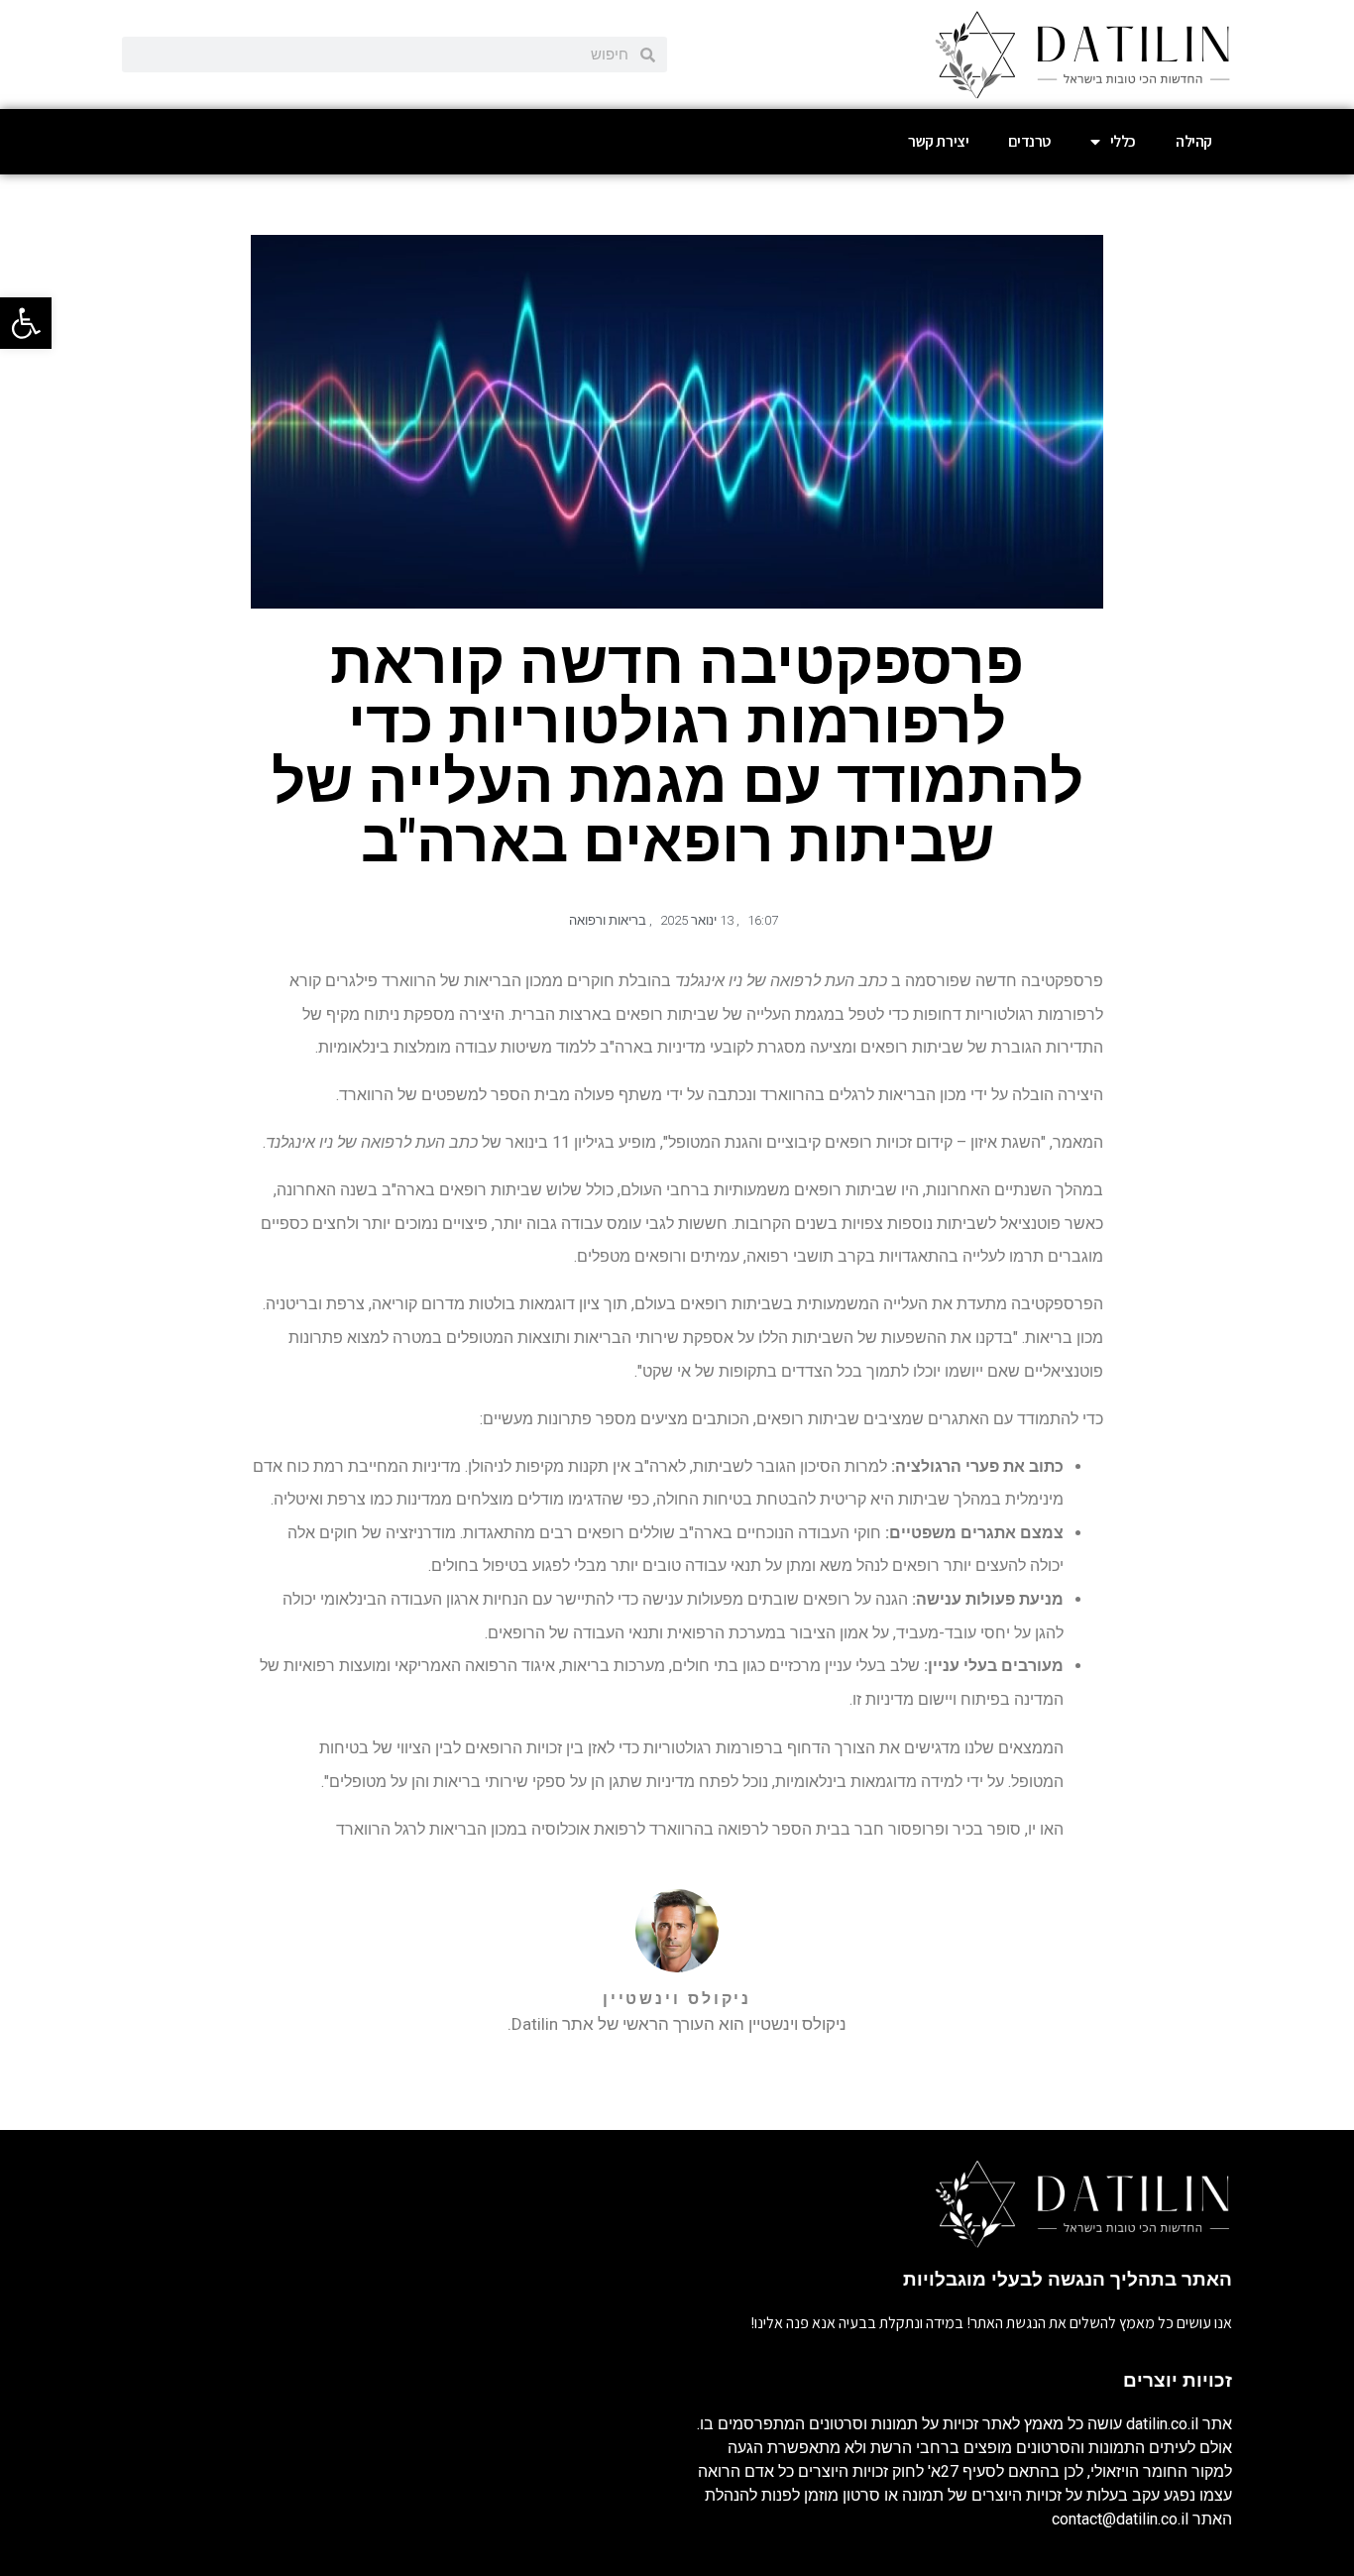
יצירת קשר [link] (938, 141)
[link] (26, 323)
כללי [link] (1123, 141)
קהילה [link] (1194, 141)
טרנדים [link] (1029, 141)
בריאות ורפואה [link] (608, 920)
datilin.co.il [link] (1162, 2424)
